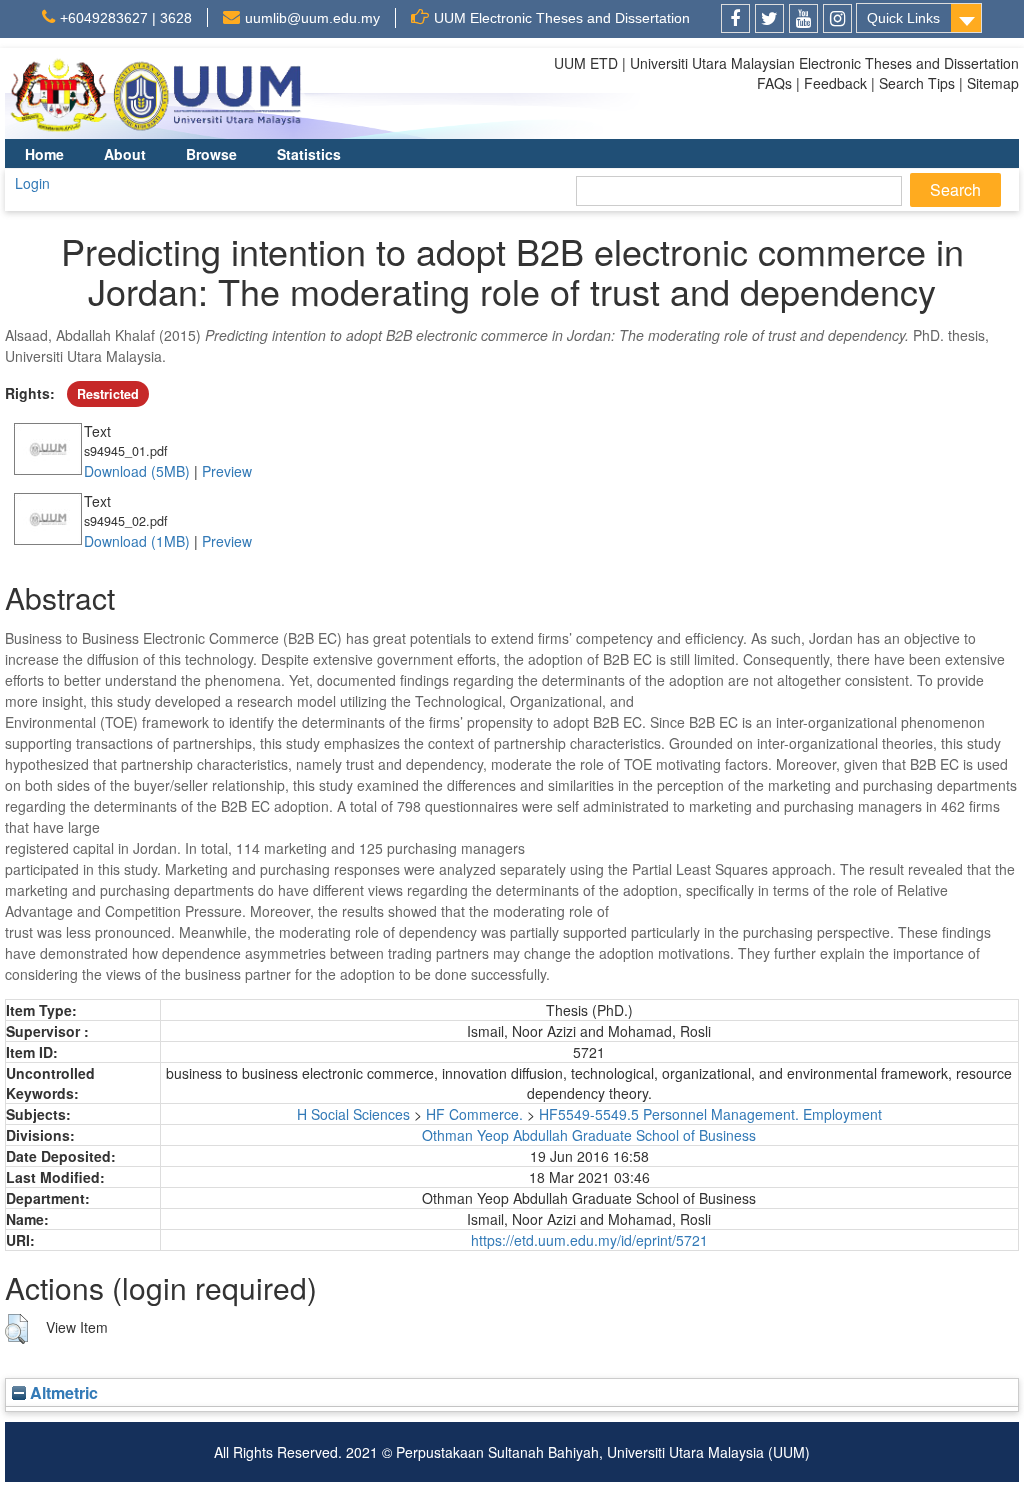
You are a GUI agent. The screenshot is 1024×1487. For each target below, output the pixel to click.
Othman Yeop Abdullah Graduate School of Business (589, 1135)
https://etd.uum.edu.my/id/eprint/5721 (589, 1240)
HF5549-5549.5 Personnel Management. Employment (710, 1114)
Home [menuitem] (44, 154)
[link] (735, 18)
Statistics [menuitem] (309, 154)
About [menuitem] (125, 154)
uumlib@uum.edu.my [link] (312, 18)
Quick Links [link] (903, 18)
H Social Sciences (353, 1114)
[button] (16, 1329)
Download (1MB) (137, 541)
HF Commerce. (474, 1114)
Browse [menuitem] (211, 154)
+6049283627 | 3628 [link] (126, 18)
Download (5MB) (137, 471)
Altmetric (62, 1392)
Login (32, 183)
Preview (227, 471)
